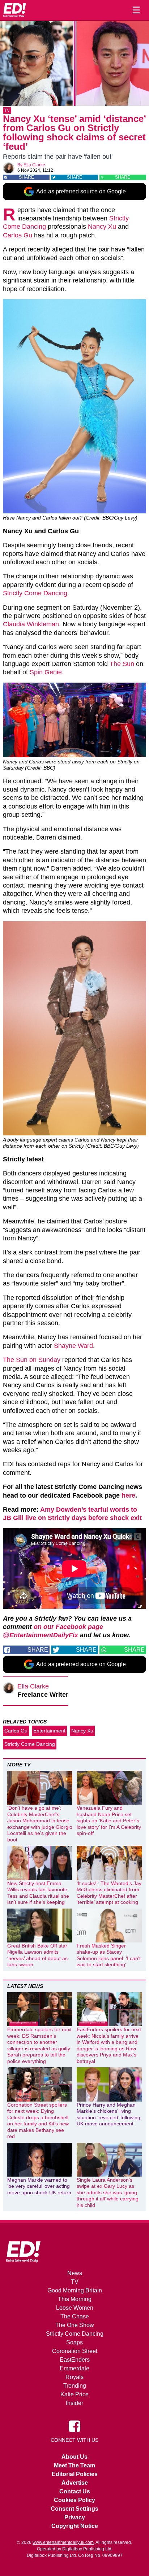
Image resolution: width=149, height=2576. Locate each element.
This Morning (75, 2299)
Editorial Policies (75, 2474)
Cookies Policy (74, 2500)
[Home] (14, 10)
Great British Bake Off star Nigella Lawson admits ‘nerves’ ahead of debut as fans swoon (37, 1955)
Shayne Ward (73, 1346)
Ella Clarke (34, 165)
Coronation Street (75, 2351)
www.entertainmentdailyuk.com (63, 2542)
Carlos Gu (18, 235)
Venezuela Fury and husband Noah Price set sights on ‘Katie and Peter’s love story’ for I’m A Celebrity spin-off (109, 1821)
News (75, 2273)
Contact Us (75, 2491)
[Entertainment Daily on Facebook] (74, 2426)
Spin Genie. (47, 672)
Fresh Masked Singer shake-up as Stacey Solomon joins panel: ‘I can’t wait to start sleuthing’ (109, 1955)
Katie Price (74, 2394)
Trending (75, 2386)
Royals (74, 2377)
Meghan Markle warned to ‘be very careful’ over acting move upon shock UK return (39, 2186)
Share (26, 177)
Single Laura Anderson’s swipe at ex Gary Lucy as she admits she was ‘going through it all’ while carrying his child (108, 2192)
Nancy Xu (102, 227)
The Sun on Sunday (32, 1360)
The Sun (122, 664)
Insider (74, 2403)
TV (7, 110)
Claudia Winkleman (31, 624)
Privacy (75, 2517)
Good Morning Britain (75, 2290)
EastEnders (75, 2360)
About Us (74, 2457)
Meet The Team (74, 2465)
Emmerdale (74, 2368)
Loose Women (75, 2308)
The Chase (75, 2316)
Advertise (75, 2483)
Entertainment (49, 1731)
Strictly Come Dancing (35, 593)
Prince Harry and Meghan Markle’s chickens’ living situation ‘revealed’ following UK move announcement (108, 2114)
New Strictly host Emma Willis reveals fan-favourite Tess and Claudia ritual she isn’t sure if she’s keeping (38, 1893)
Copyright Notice (75, 2526)
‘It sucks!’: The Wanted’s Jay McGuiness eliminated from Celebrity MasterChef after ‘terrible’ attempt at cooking (109, 1893)
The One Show (75, 2325)
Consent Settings (74, 2509)
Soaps (74, 2342)
